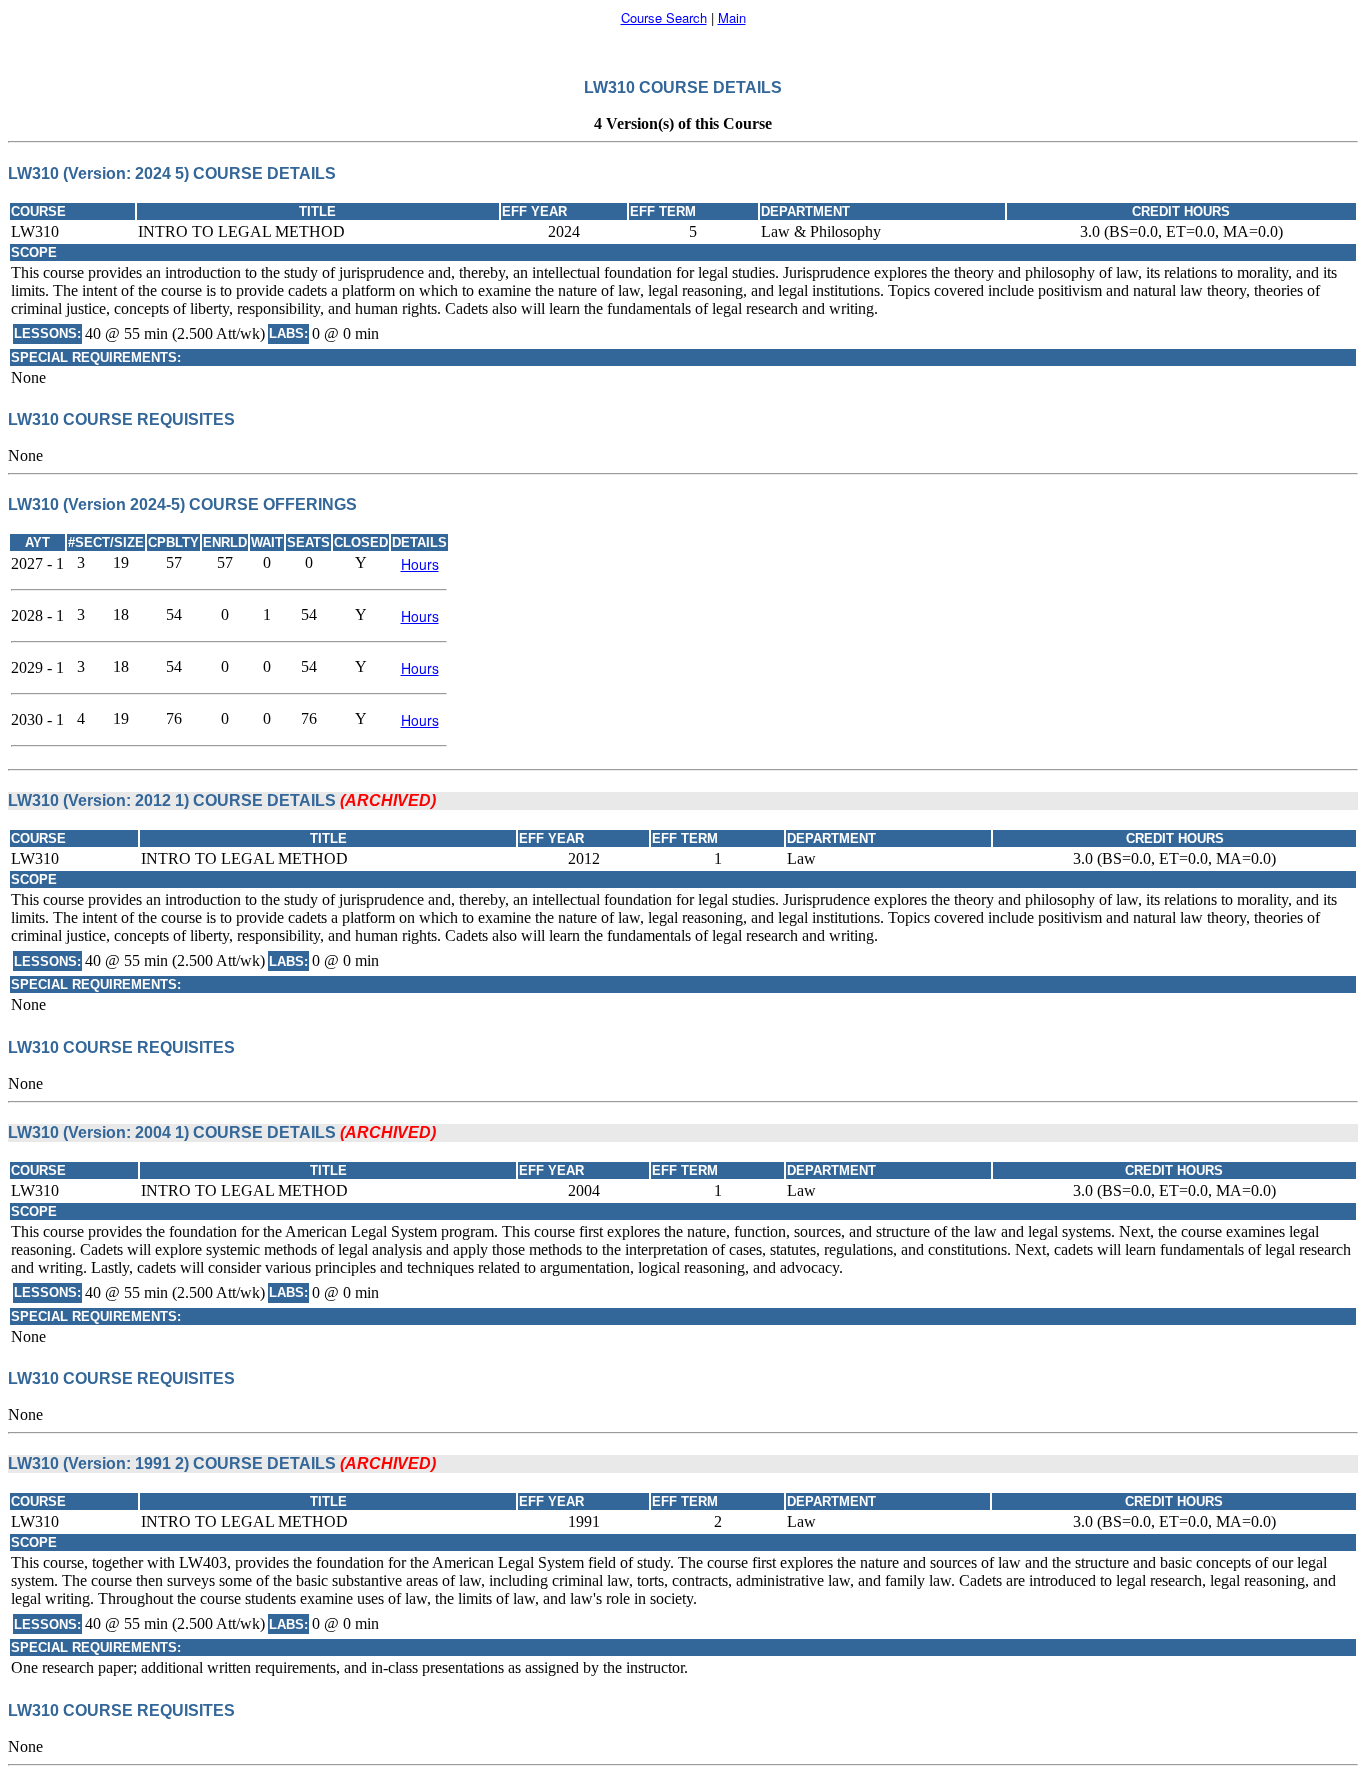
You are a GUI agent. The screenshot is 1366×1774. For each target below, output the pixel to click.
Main (732, 17)
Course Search (664, 17)
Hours (420, 564)
